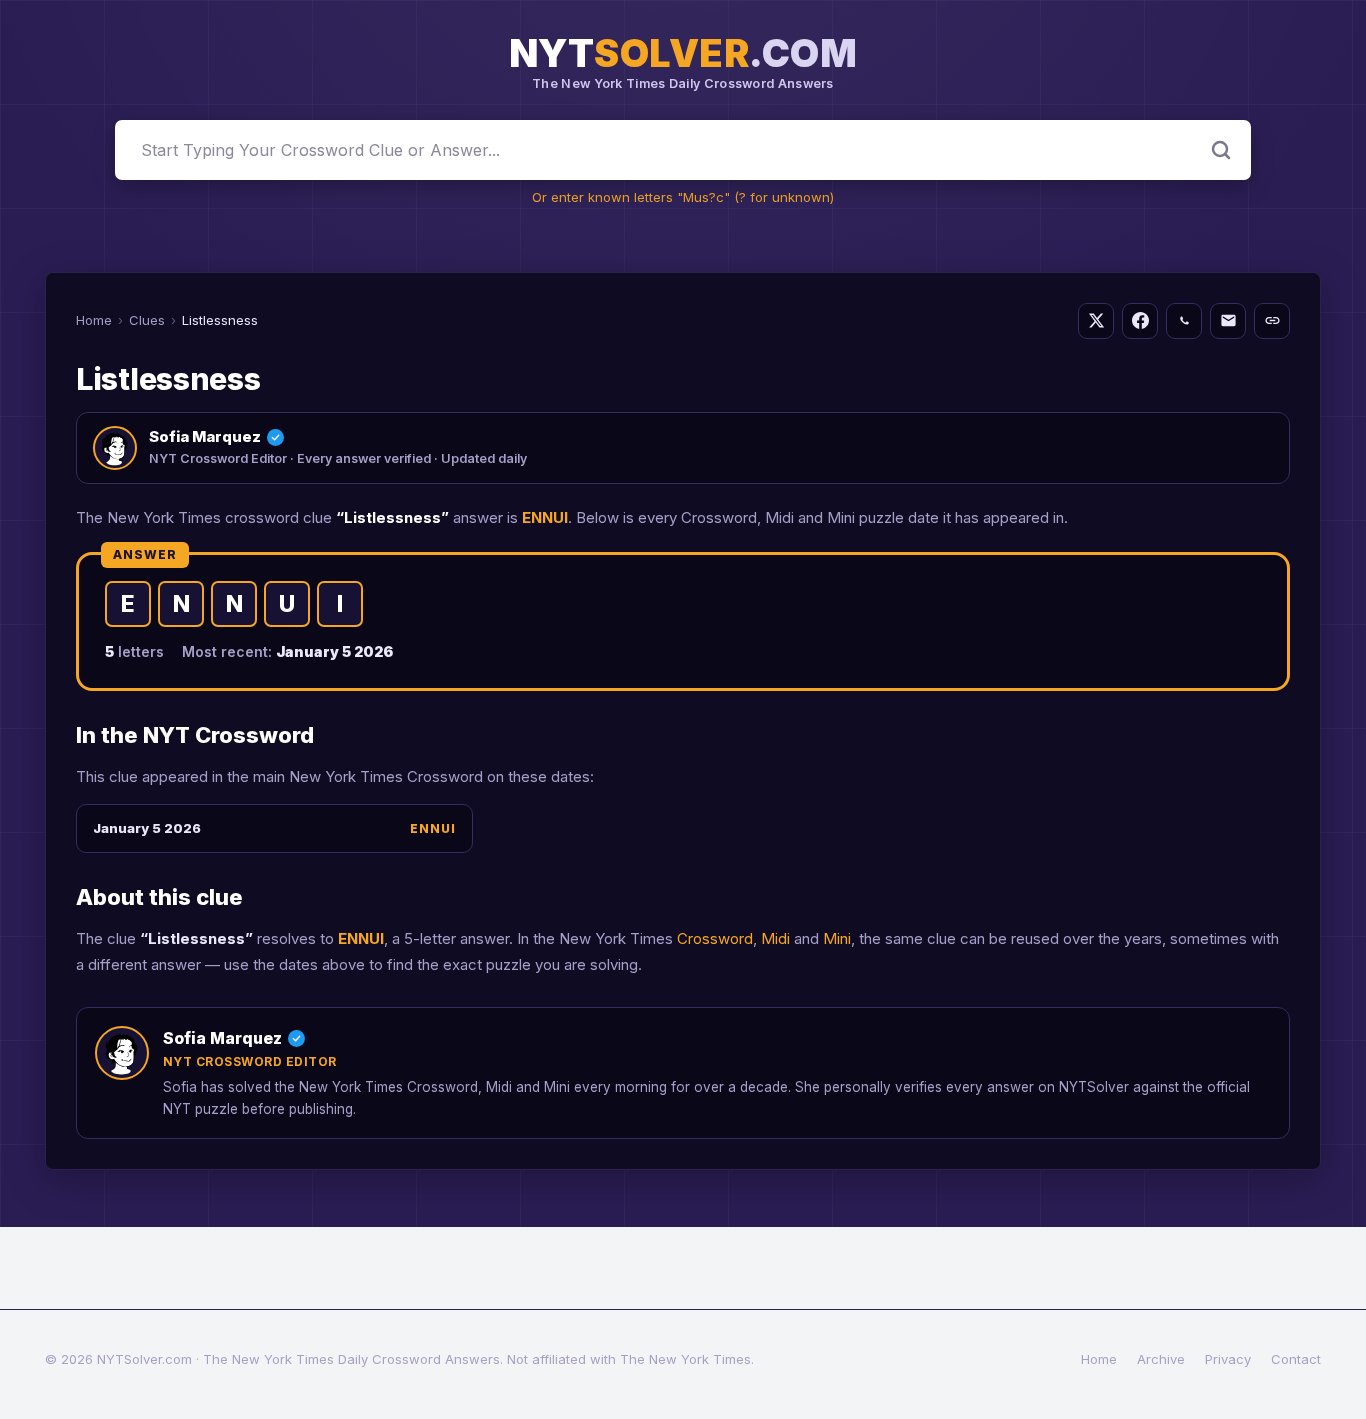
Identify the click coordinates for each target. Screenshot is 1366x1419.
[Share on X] (1096, 321)
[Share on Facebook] (1140, 321)
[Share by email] (1228, 321)
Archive (1161, 1359)
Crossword (715, 938)
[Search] (1221, 150)
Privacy (1228, 1359)
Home (94, 320)
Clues (147, 320)
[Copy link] (1272, 321)
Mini (837, 938)
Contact (1296, 1359)
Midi (775, 938)
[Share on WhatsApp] (1184, 321)
